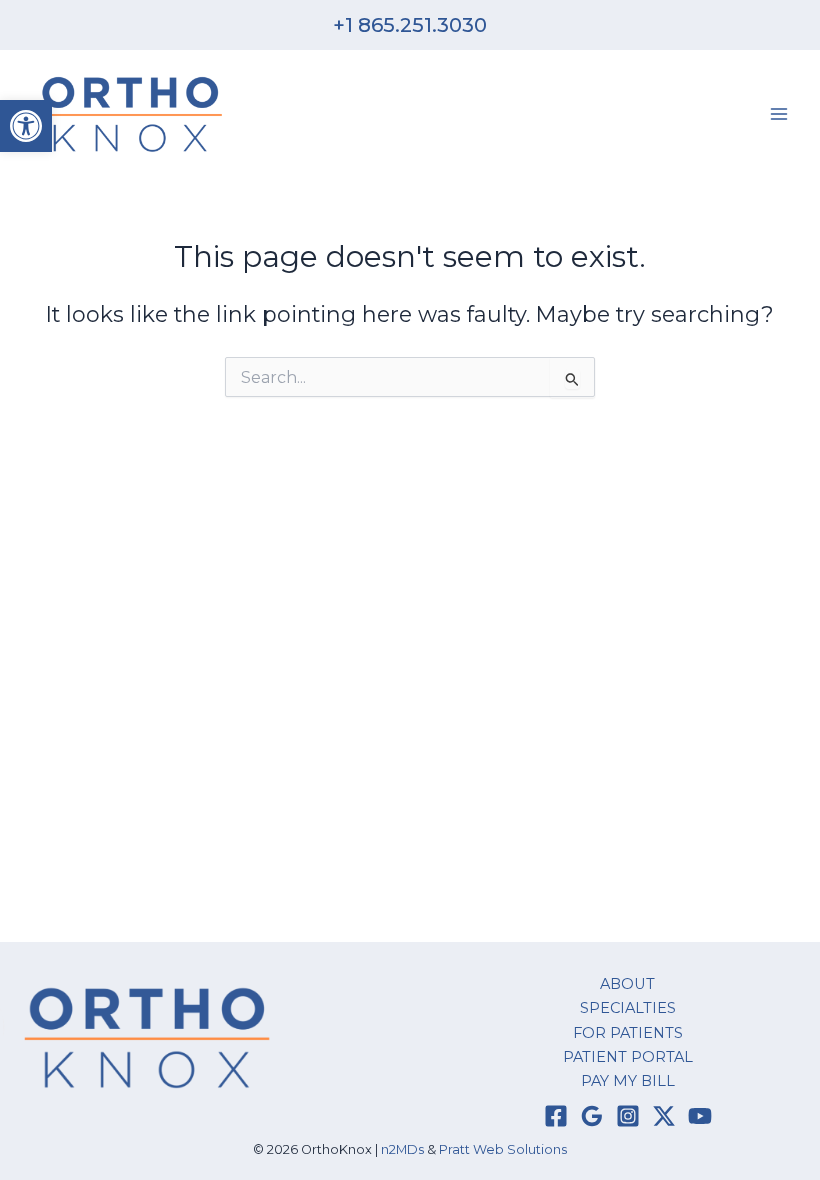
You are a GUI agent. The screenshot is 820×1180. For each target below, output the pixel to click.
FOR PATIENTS (628, 1033)
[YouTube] (700, 1116)
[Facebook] (556, 1116)
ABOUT (627, 984)
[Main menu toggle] (779, 114)
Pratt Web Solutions (503, 1149)
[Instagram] (628, 1116)
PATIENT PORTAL (628, 1057)
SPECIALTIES (628, 1008)
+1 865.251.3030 (410, 25)
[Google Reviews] (592, 1116)
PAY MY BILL (628, 1081)
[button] (26, 126)
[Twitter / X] (664, 1116)
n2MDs (402, 1149)
